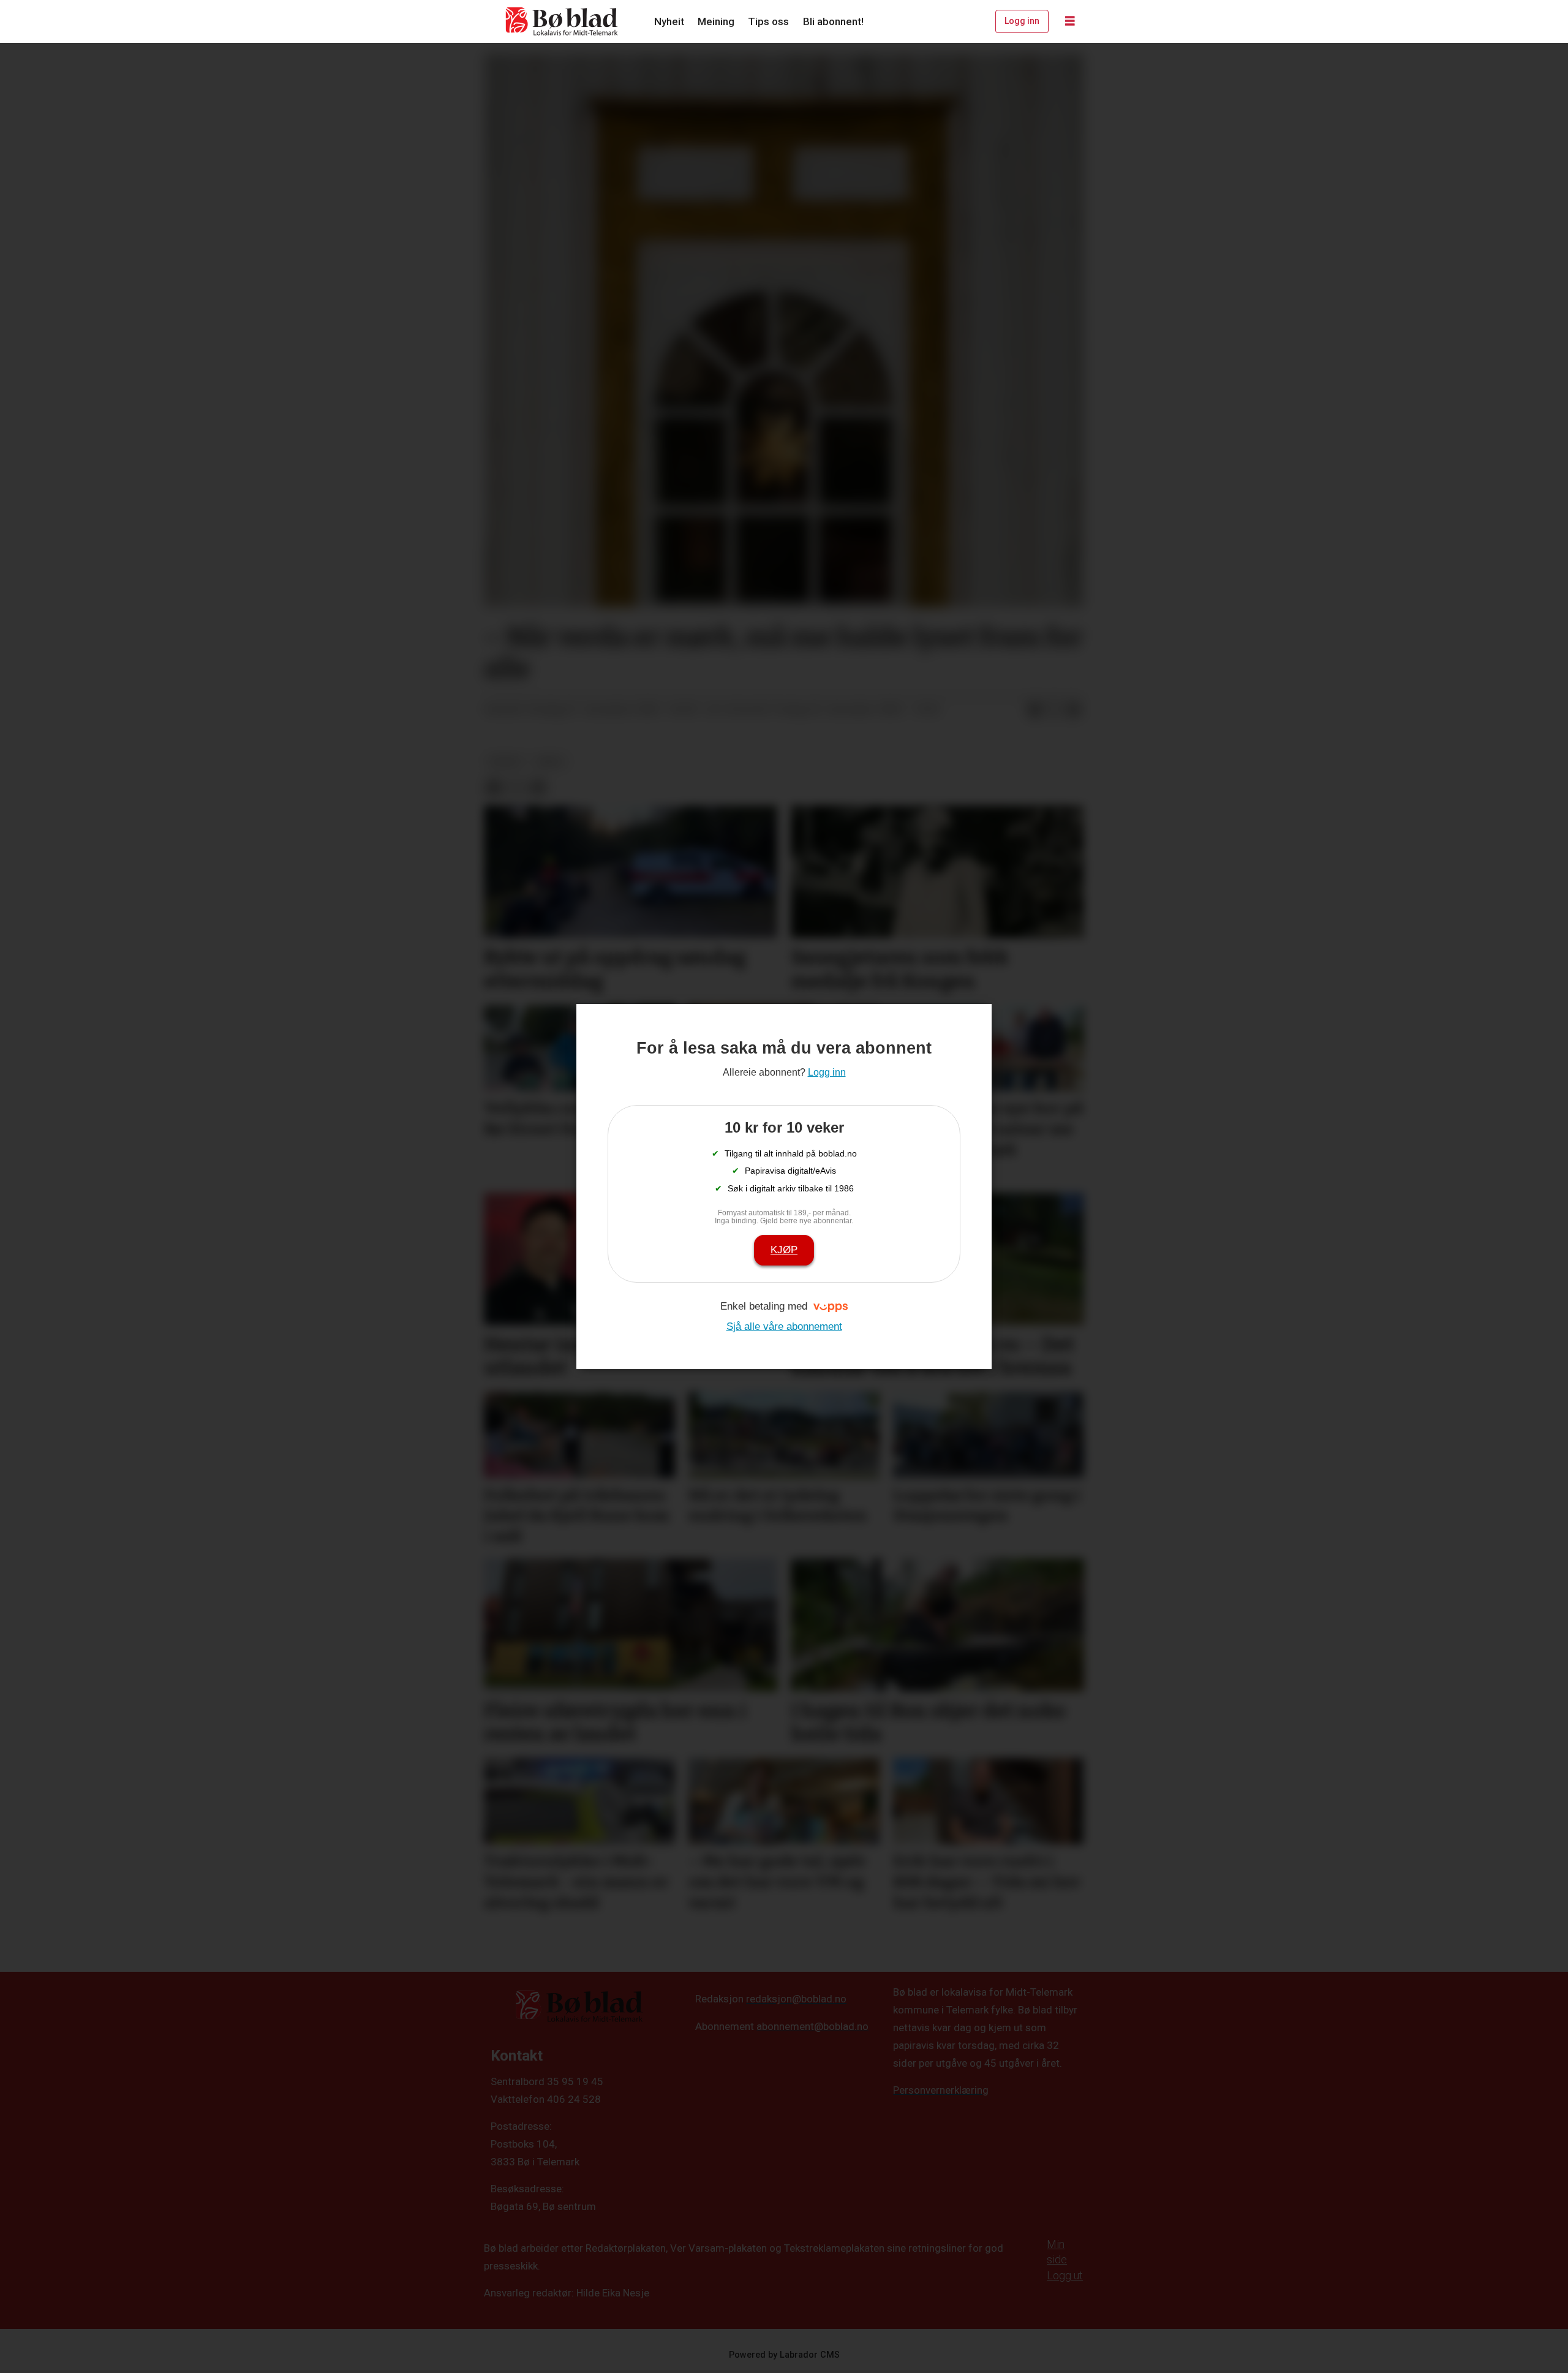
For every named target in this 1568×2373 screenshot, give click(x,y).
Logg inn (1022, 21)
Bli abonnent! (833, 21)
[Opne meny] (1070, 21)
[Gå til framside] (562, 21)
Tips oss (768, 21)
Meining (716, 21)
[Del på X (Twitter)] (1054, 710)
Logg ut (1065, 2275)
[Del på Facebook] (1035, 710)
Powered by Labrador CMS (784, 2355)
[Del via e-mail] (1074, 710)
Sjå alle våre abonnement (784, 1326)
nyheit (506, 761)
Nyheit (669, 21)
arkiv (550, 761)
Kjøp (784, 1250)
